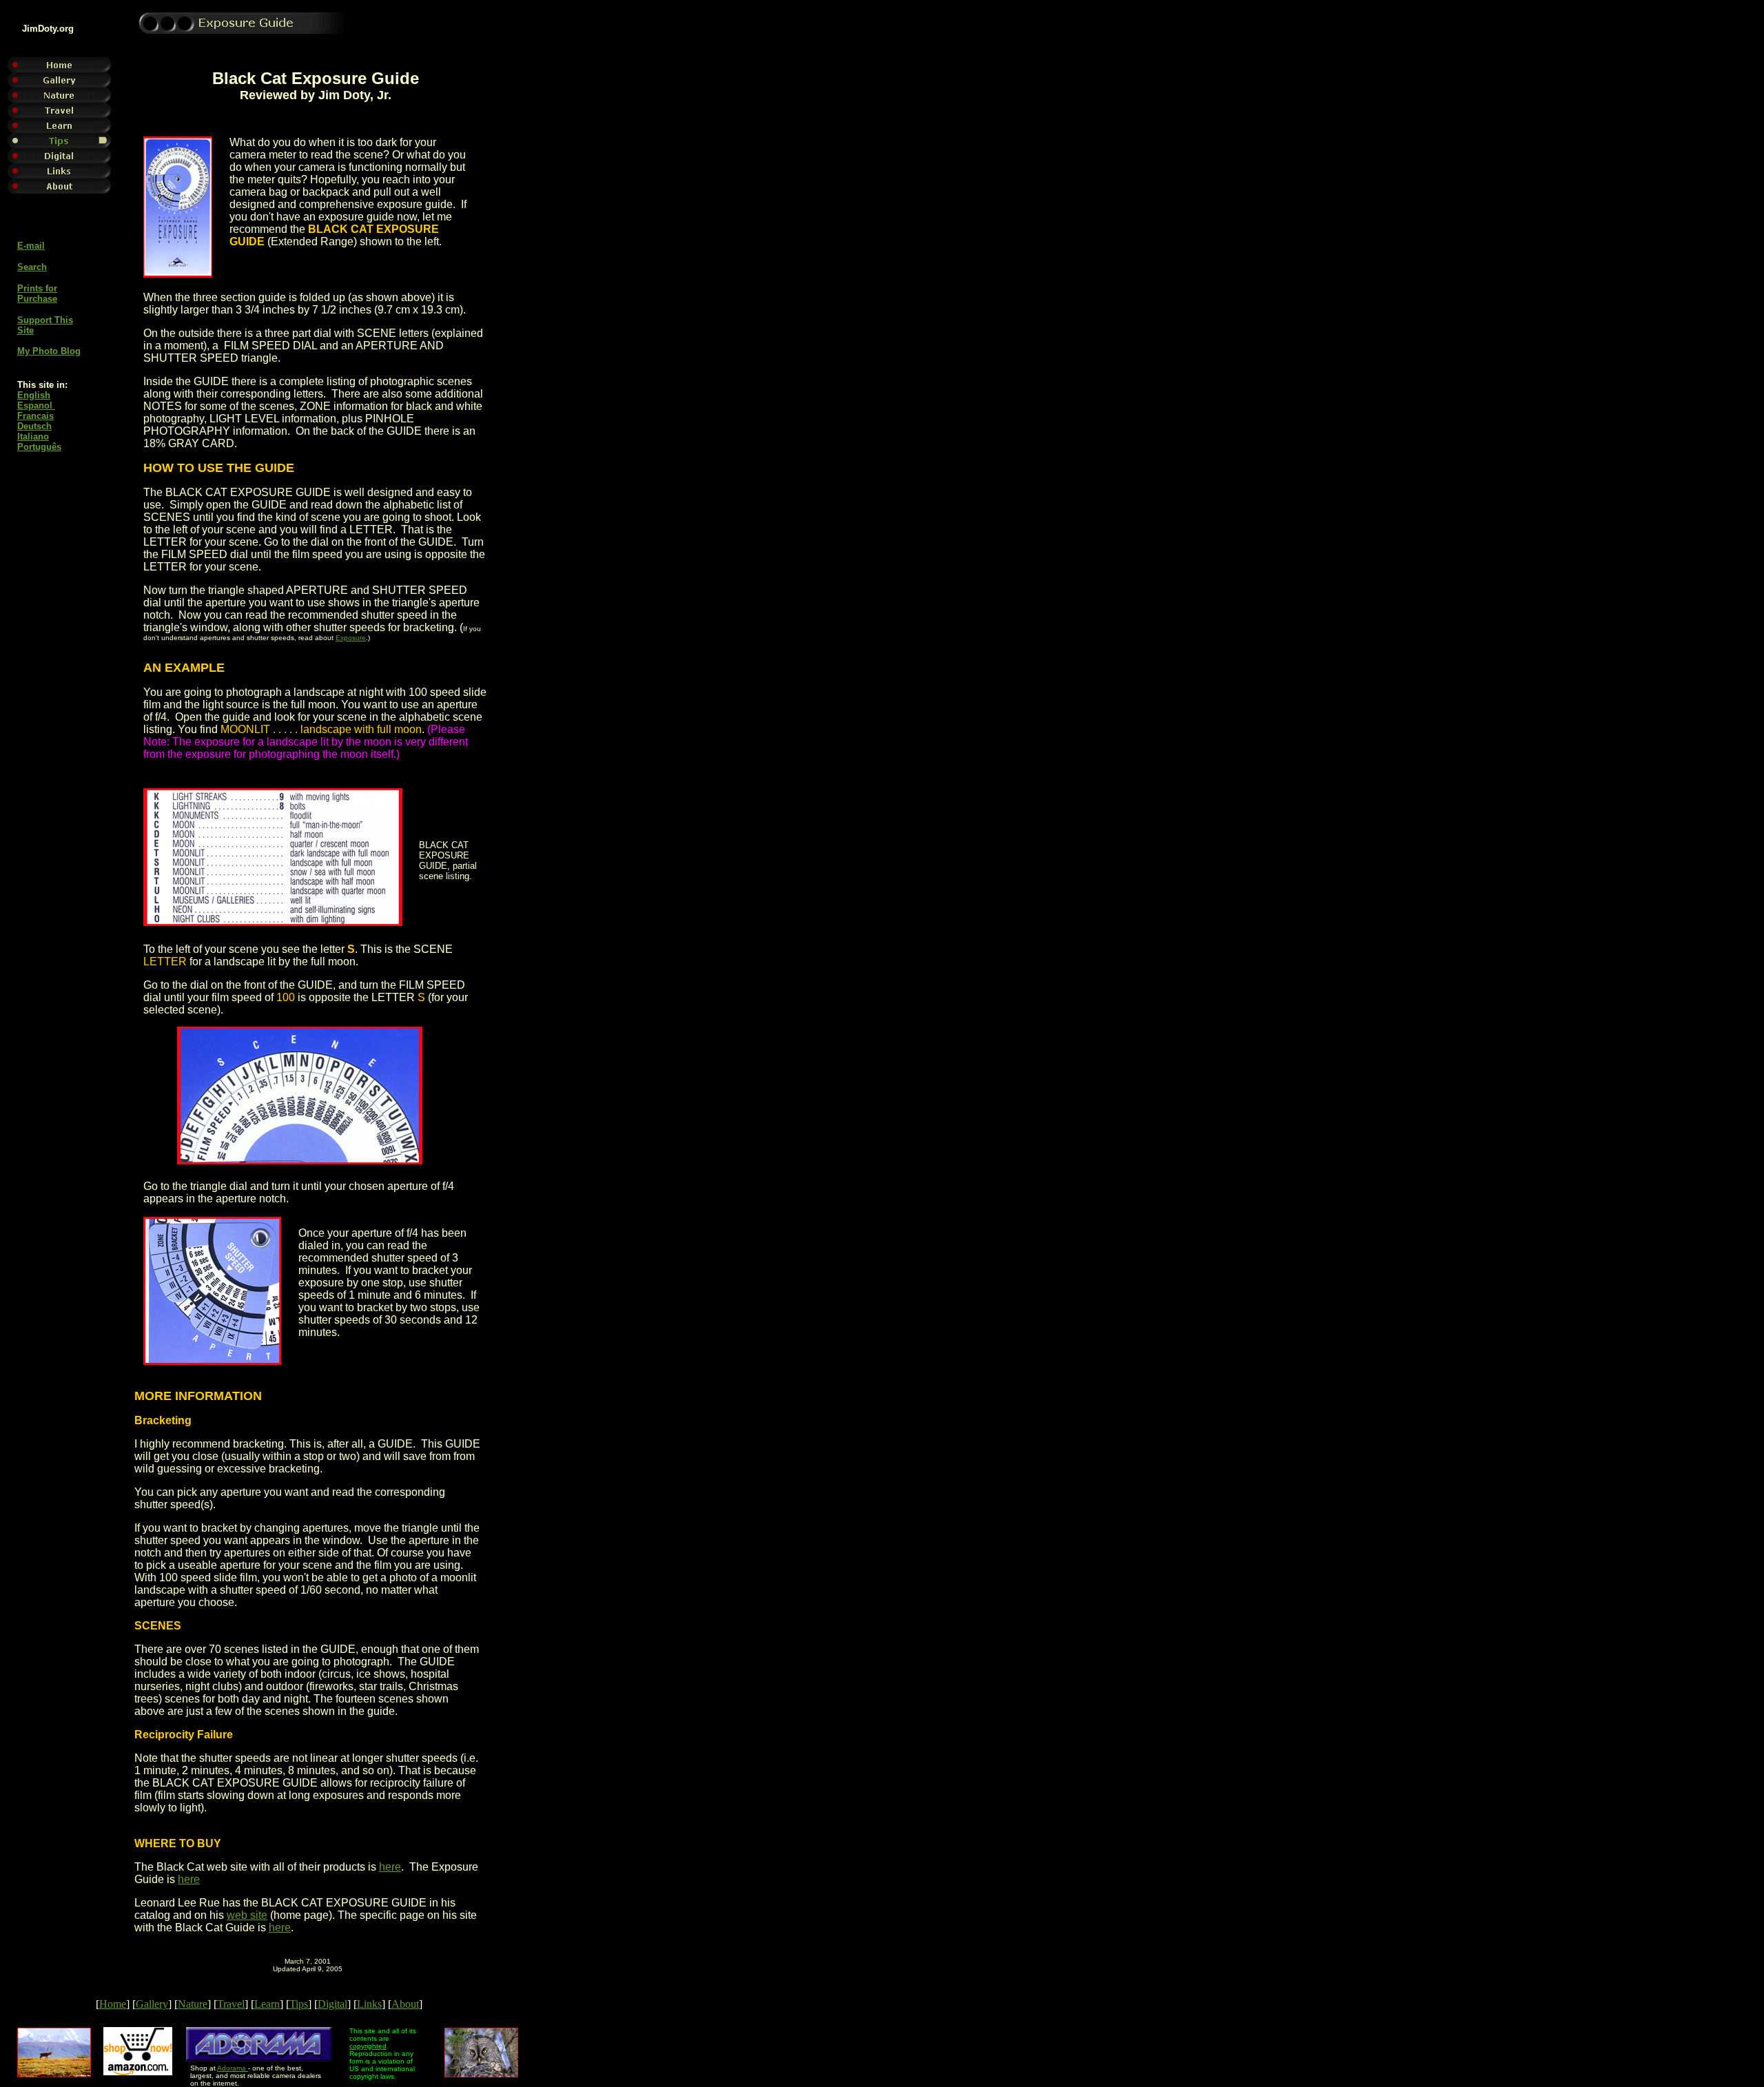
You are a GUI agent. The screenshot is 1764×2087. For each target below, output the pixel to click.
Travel (231, 2004)
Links (369, 2004)
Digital (332, 2004)
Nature (193, 2004)
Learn (267, 2004)
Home (113, 2004)
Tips (299, 2004)
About (405, 2004)
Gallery (152, 2004)
